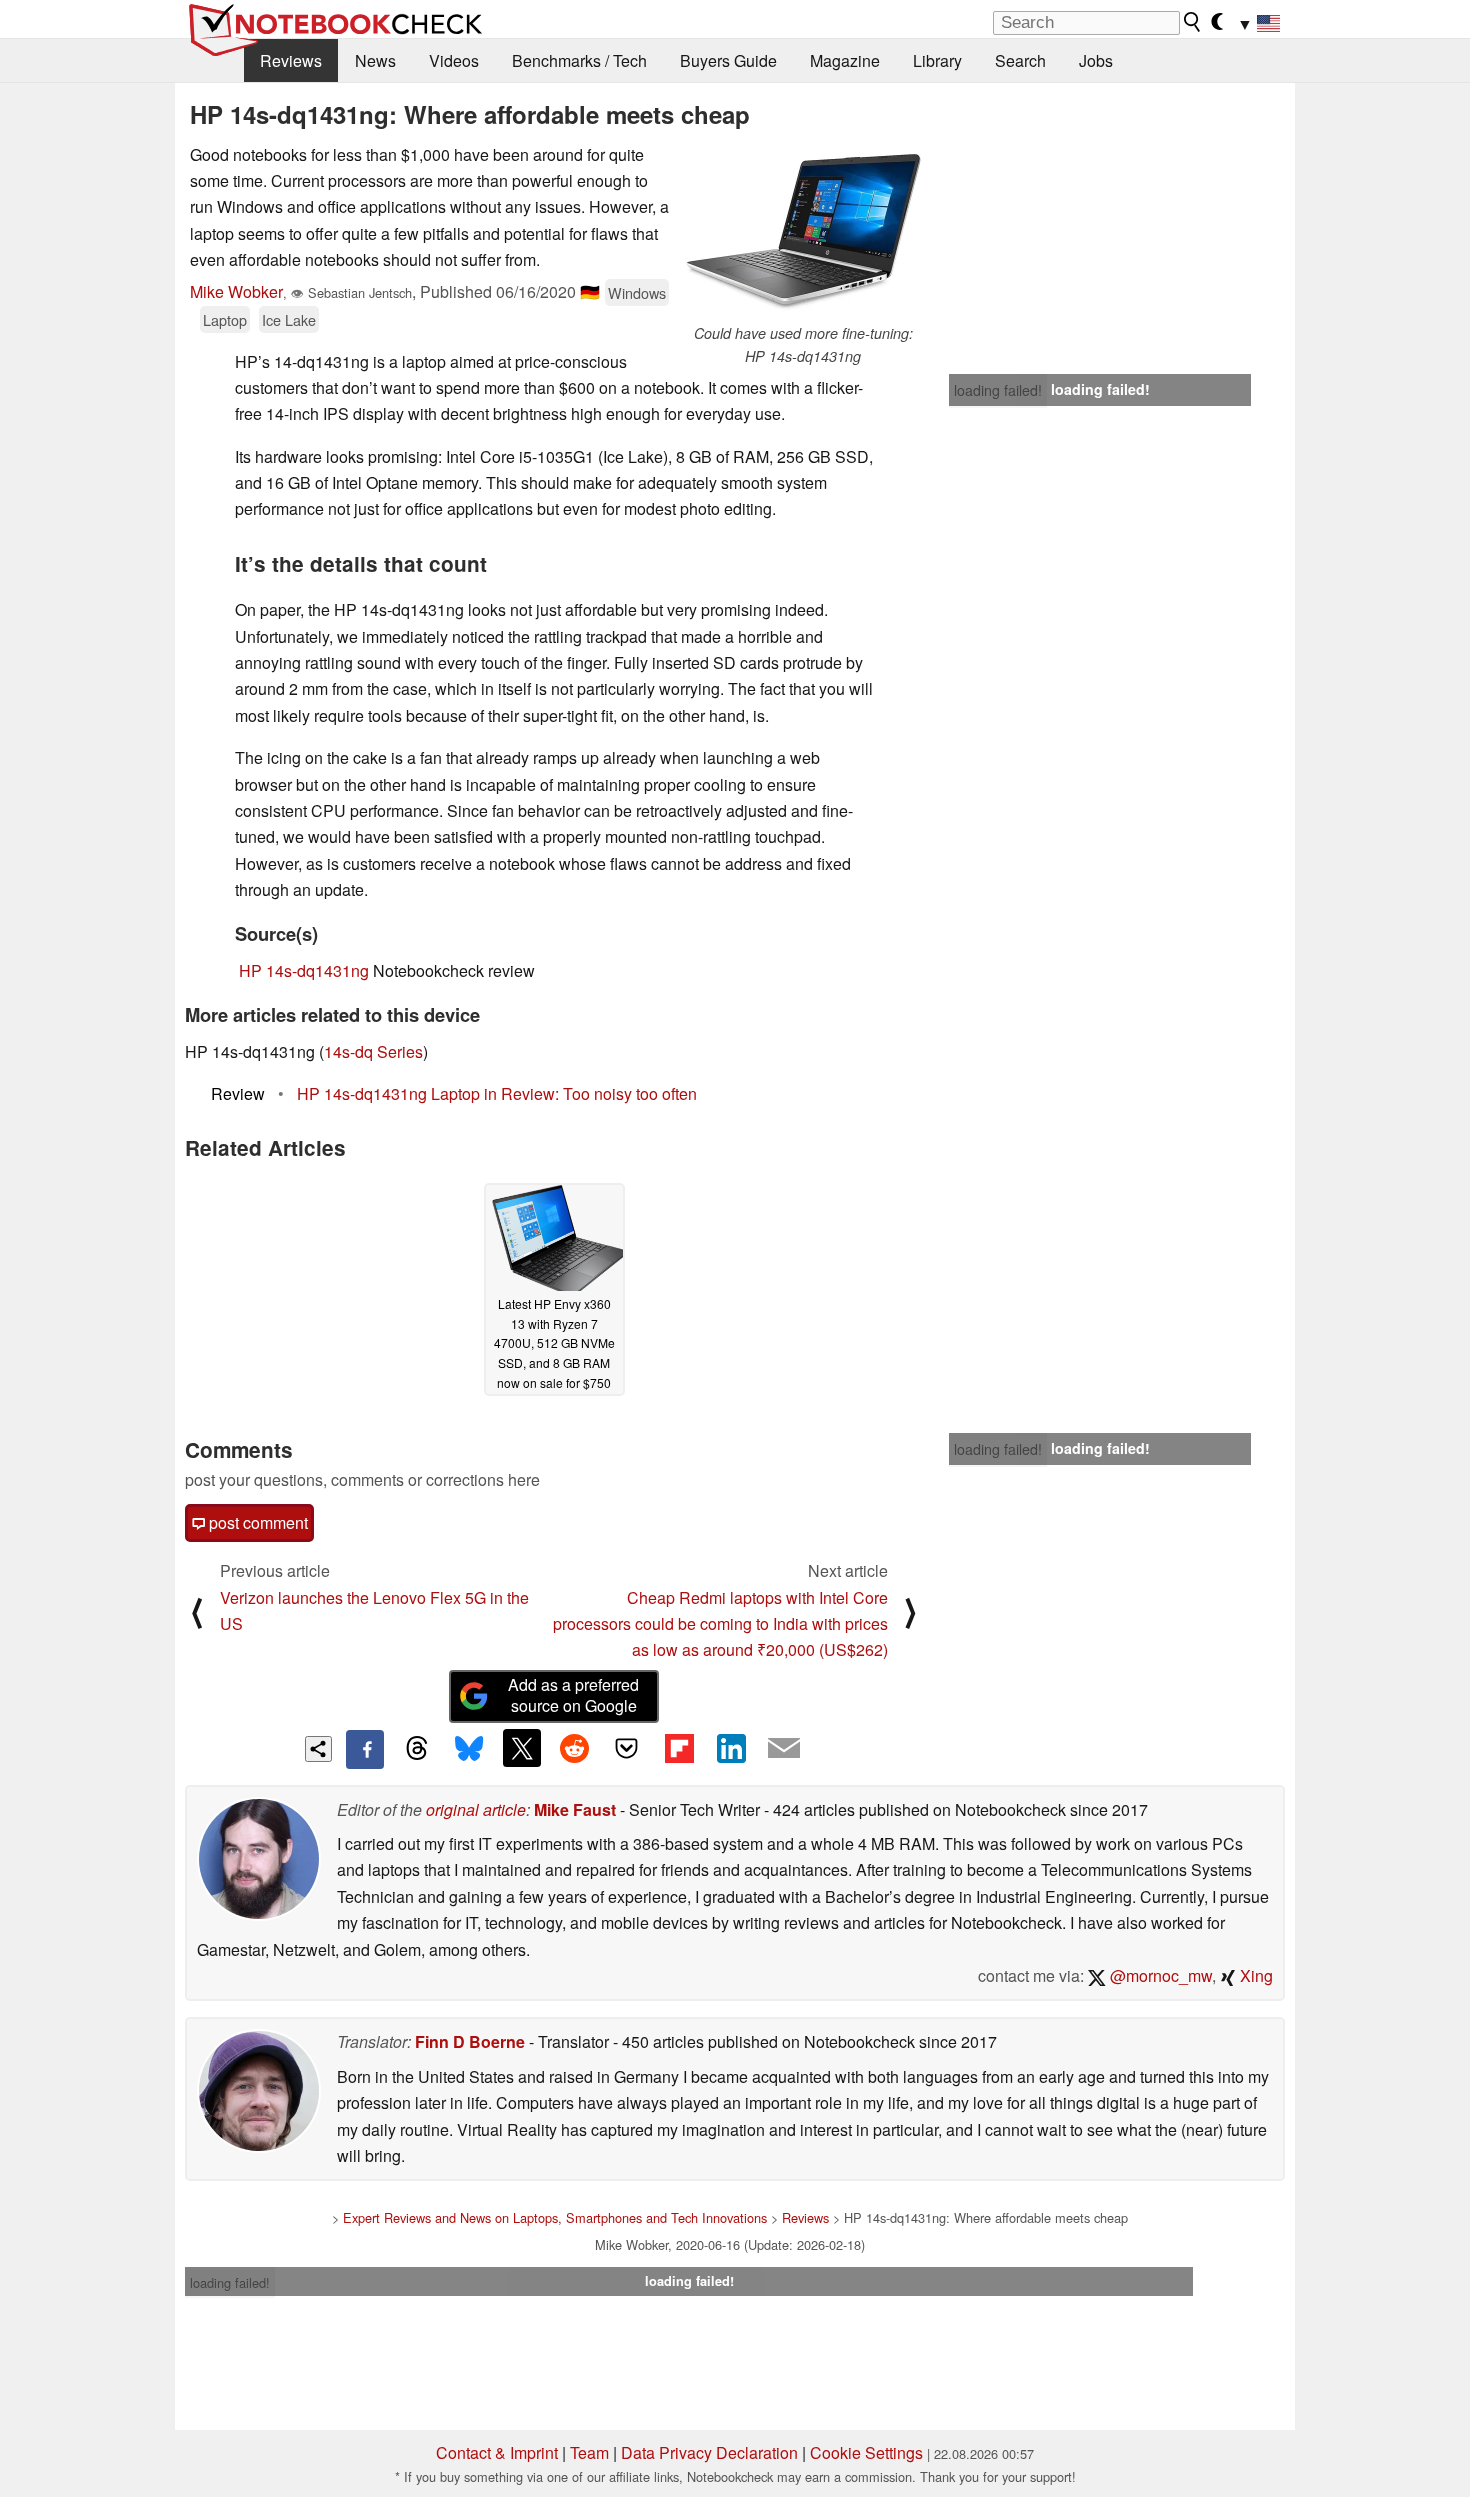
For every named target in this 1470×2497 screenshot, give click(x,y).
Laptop (225, 319)
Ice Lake (289, 319)
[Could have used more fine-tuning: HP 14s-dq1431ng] (803, 232)
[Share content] (318, 1749)
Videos (454, 60)
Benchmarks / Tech (579, 60)
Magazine (845, 60)
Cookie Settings (866, 2452)
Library (937, 60)
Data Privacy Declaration (709, 2452)
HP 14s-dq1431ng (304, 970)
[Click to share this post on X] (522, 1748)
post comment (256, 1522)
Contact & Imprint (497, 2452)
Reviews (291, 60)
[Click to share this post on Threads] (417, 1749)
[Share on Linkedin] (731, 1748)
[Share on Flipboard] (679, 1748)
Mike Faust (575, 1809)
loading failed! (998, 390)
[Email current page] (784, 1749)
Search (1020, 60)
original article (476, 1809)
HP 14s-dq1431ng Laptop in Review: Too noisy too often (497, 1093)
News (375, 60)
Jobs (1096, 60)
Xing (1254, 1975)
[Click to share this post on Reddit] (574, 1748)
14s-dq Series (373, 1051)
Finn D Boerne (470, 2041)
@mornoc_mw (1159, 1975)
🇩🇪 (590, 291)
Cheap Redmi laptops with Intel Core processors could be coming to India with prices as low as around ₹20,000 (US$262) (720, 1624)
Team (589, 2452)
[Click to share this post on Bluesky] (469, 1749)
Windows (637, 292)
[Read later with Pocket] (627, 1748)
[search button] (1193, 22)
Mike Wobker (236, 291)
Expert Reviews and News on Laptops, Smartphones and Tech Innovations (555, 2217)
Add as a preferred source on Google (573, 1695)
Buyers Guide (728, 60)
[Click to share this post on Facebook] (365, 1749)
